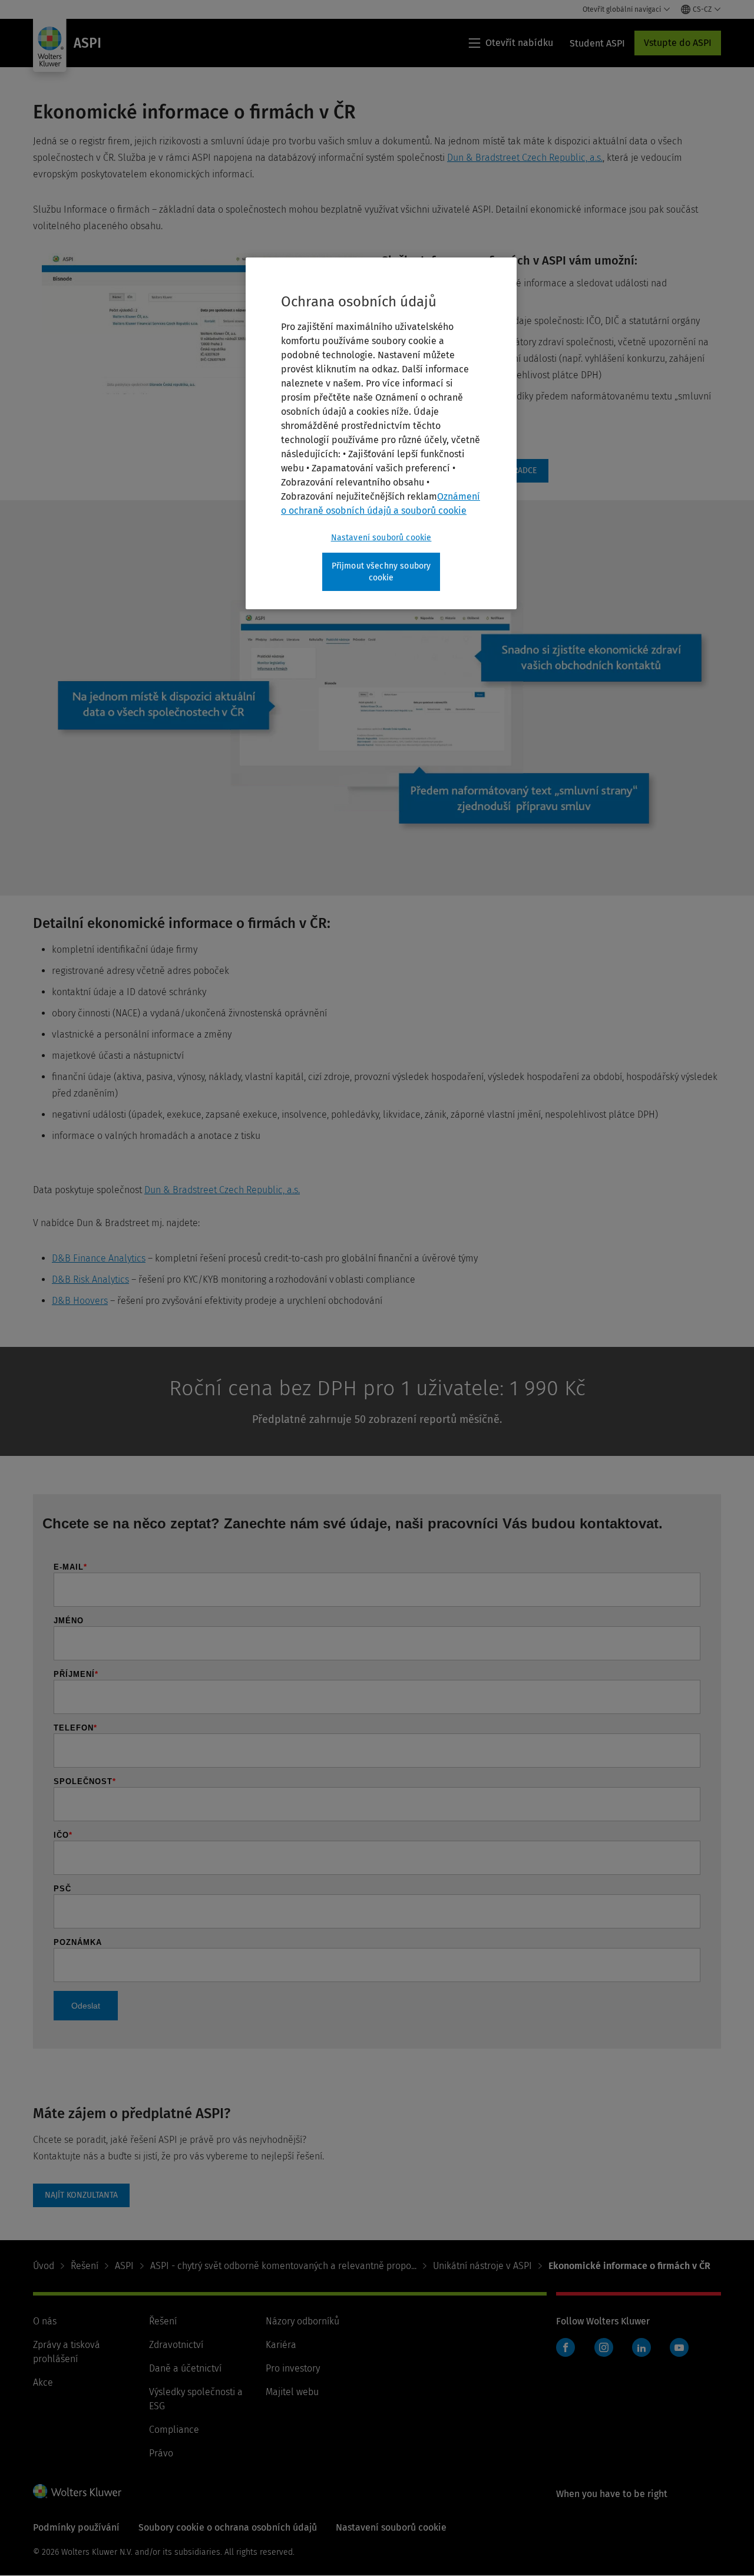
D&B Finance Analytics (99, 1258)
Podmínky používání (76, 2527)
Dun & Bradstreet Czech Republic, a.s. (525, 158)
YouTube (679, 2347)
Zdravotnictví (176, 2345)
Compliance (174, 2430)
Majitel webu (292, 2392)
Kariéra (281, 2345)
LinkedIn (641, 2347)
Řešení (85, 2266)
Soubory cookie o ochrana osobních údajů (228, 2527)
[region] (381, 433)
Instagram (604, 2347)
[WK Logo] (77, 2491)
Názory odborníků (302, 2321)
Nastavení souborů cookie (381, 538)
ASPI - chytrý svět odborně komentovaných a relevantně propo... (283, 2266)
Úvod (44, 2266)
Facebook (565, 2347)
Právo (161, 2453)
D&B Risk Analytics (90, 1279)
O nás (45, 2321)
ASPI (124, 2266)
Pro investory (293, 2368)
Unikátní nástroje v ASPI (482, 2266)
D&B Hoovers (80, 1301)
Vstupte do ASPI (678, 43)
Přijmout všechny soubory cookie (381, 572)
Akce (43, 2382)
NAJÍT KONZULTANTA (81, 2195)
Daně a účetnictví (185, 2368)
